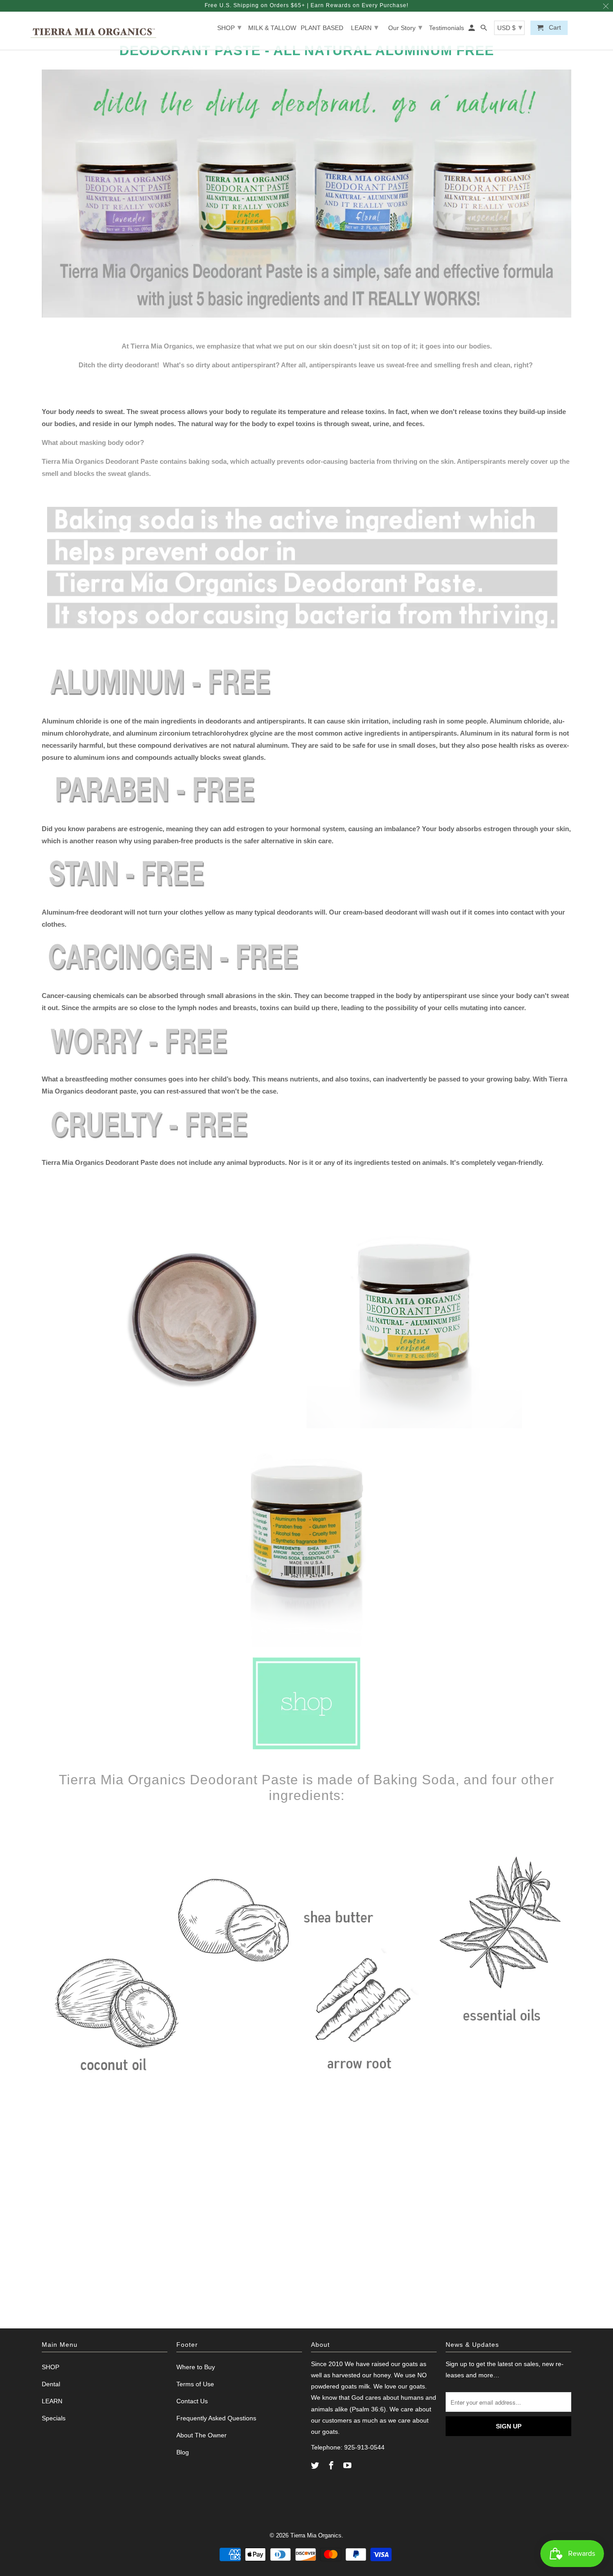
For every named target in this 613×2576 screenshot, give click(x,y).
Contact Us (192, 2401)
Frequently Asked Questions (216, 2418)
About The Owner (201, 2435)
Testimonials (447, 28)
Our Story (405, 27)
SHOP (229, 27)
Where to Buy (196, 2367)
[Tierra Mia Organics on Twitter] (316, 2466)
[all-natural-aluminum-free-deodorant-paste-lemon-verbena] (306, 1645)
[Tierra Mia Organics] (93, 31)
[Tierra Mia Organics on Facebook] (332, 2466)
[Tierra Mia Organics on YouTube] (348, 2466)
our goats (404, 2364)
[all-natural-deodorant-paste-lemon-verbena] (199, 1426)
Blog (183, 2452)
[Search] (484, 30)
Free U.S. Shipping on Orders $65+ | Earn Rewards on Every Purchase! (306, 5)
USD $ (510, 27)
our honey (376, 2375)
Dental (51, 2384)
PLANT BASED (322, 28)
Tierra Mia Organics (316, 2535)
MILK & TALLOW (272, 28)
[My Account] (472, 30)
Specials (54, 2418)
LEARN (365, 27)
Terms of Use (195, 2384)
